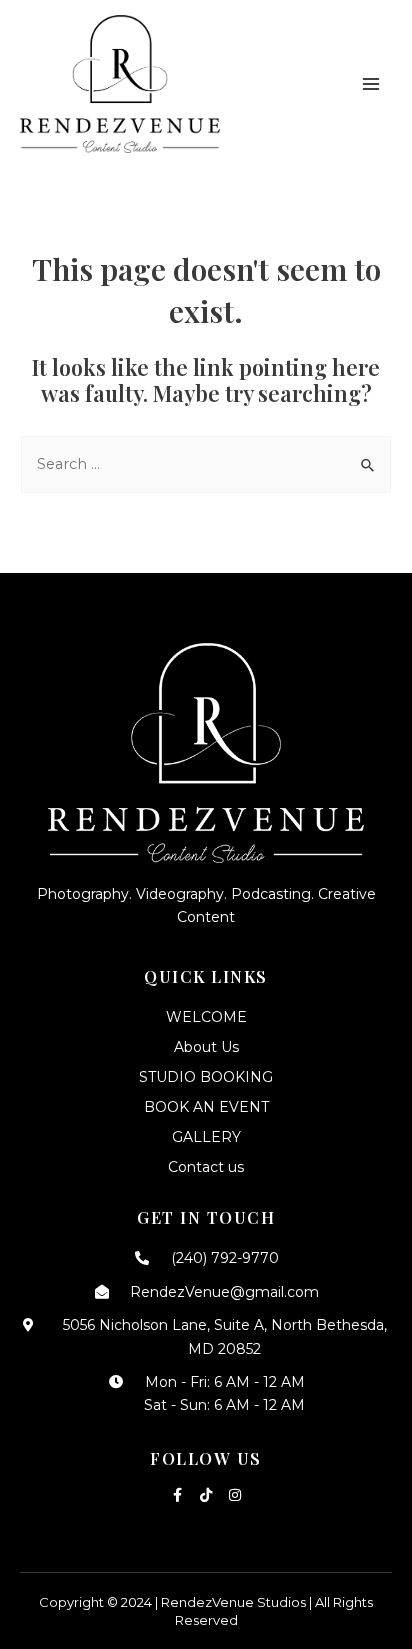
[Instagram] (235, 1495)
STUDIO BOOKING (206, 1077)
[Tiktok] (206, 1495)
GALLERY (206, 1137)
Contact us (206, 1167)
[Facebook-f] (177, 1495)
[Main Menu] (371, 84)
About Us (206, 1047)
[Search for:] (206, 464)
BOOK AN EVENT (206, 1107)
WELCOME (206, 1017)
